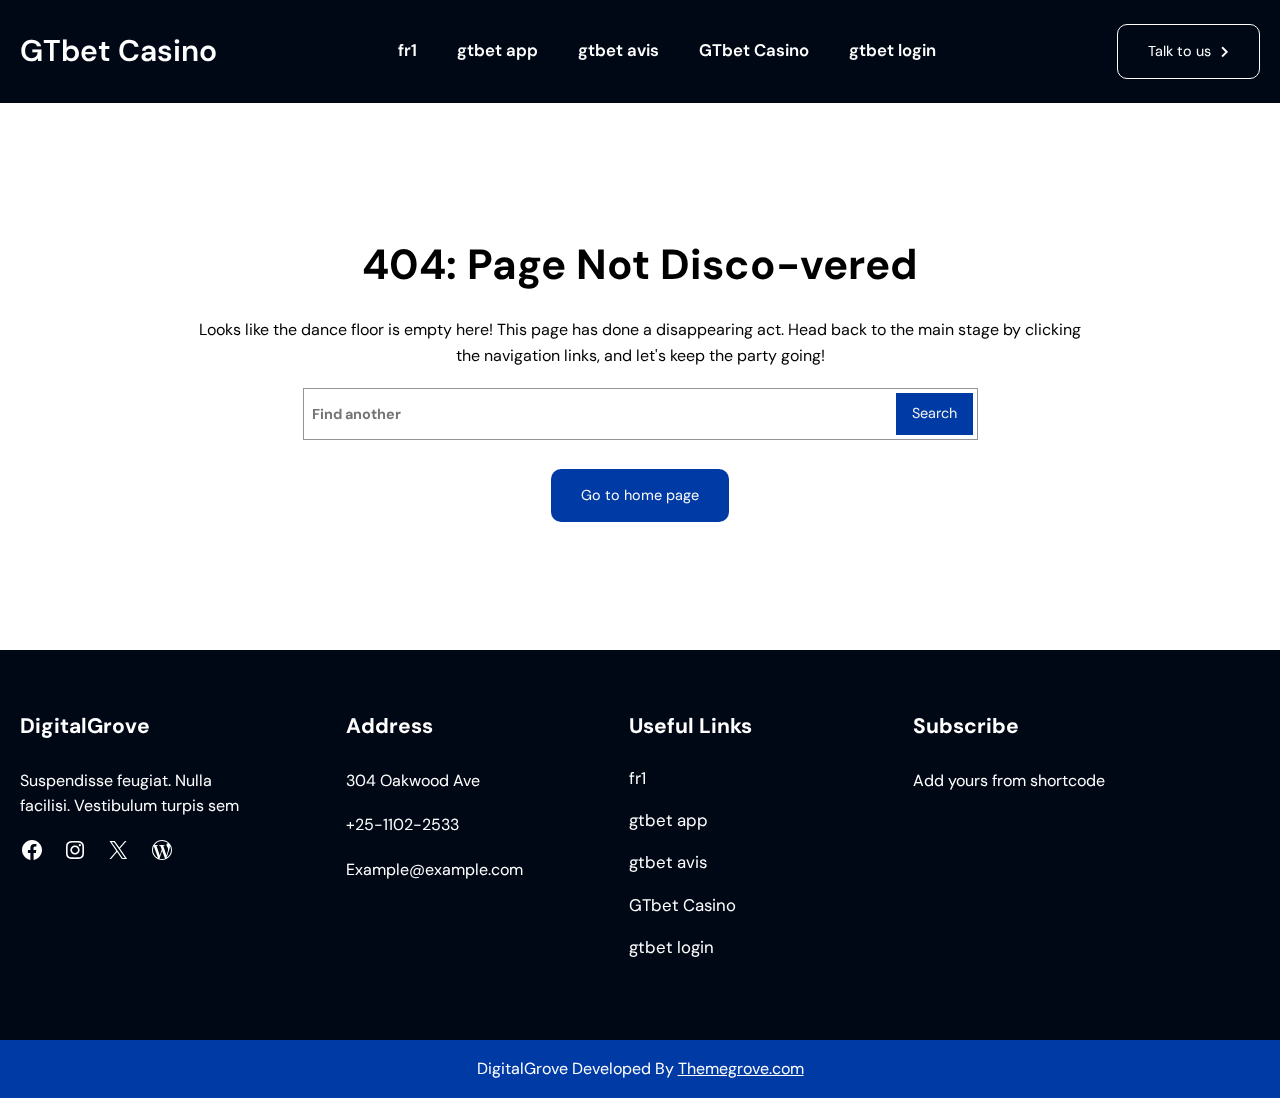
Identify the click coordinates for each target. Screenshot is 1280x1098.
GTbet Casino (118, 50)
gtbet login (892, 50)
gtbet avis (618, 50)
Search (934, 413)
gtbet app (497, 50)
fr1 (407, 50)
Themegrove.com (741, 1068)
